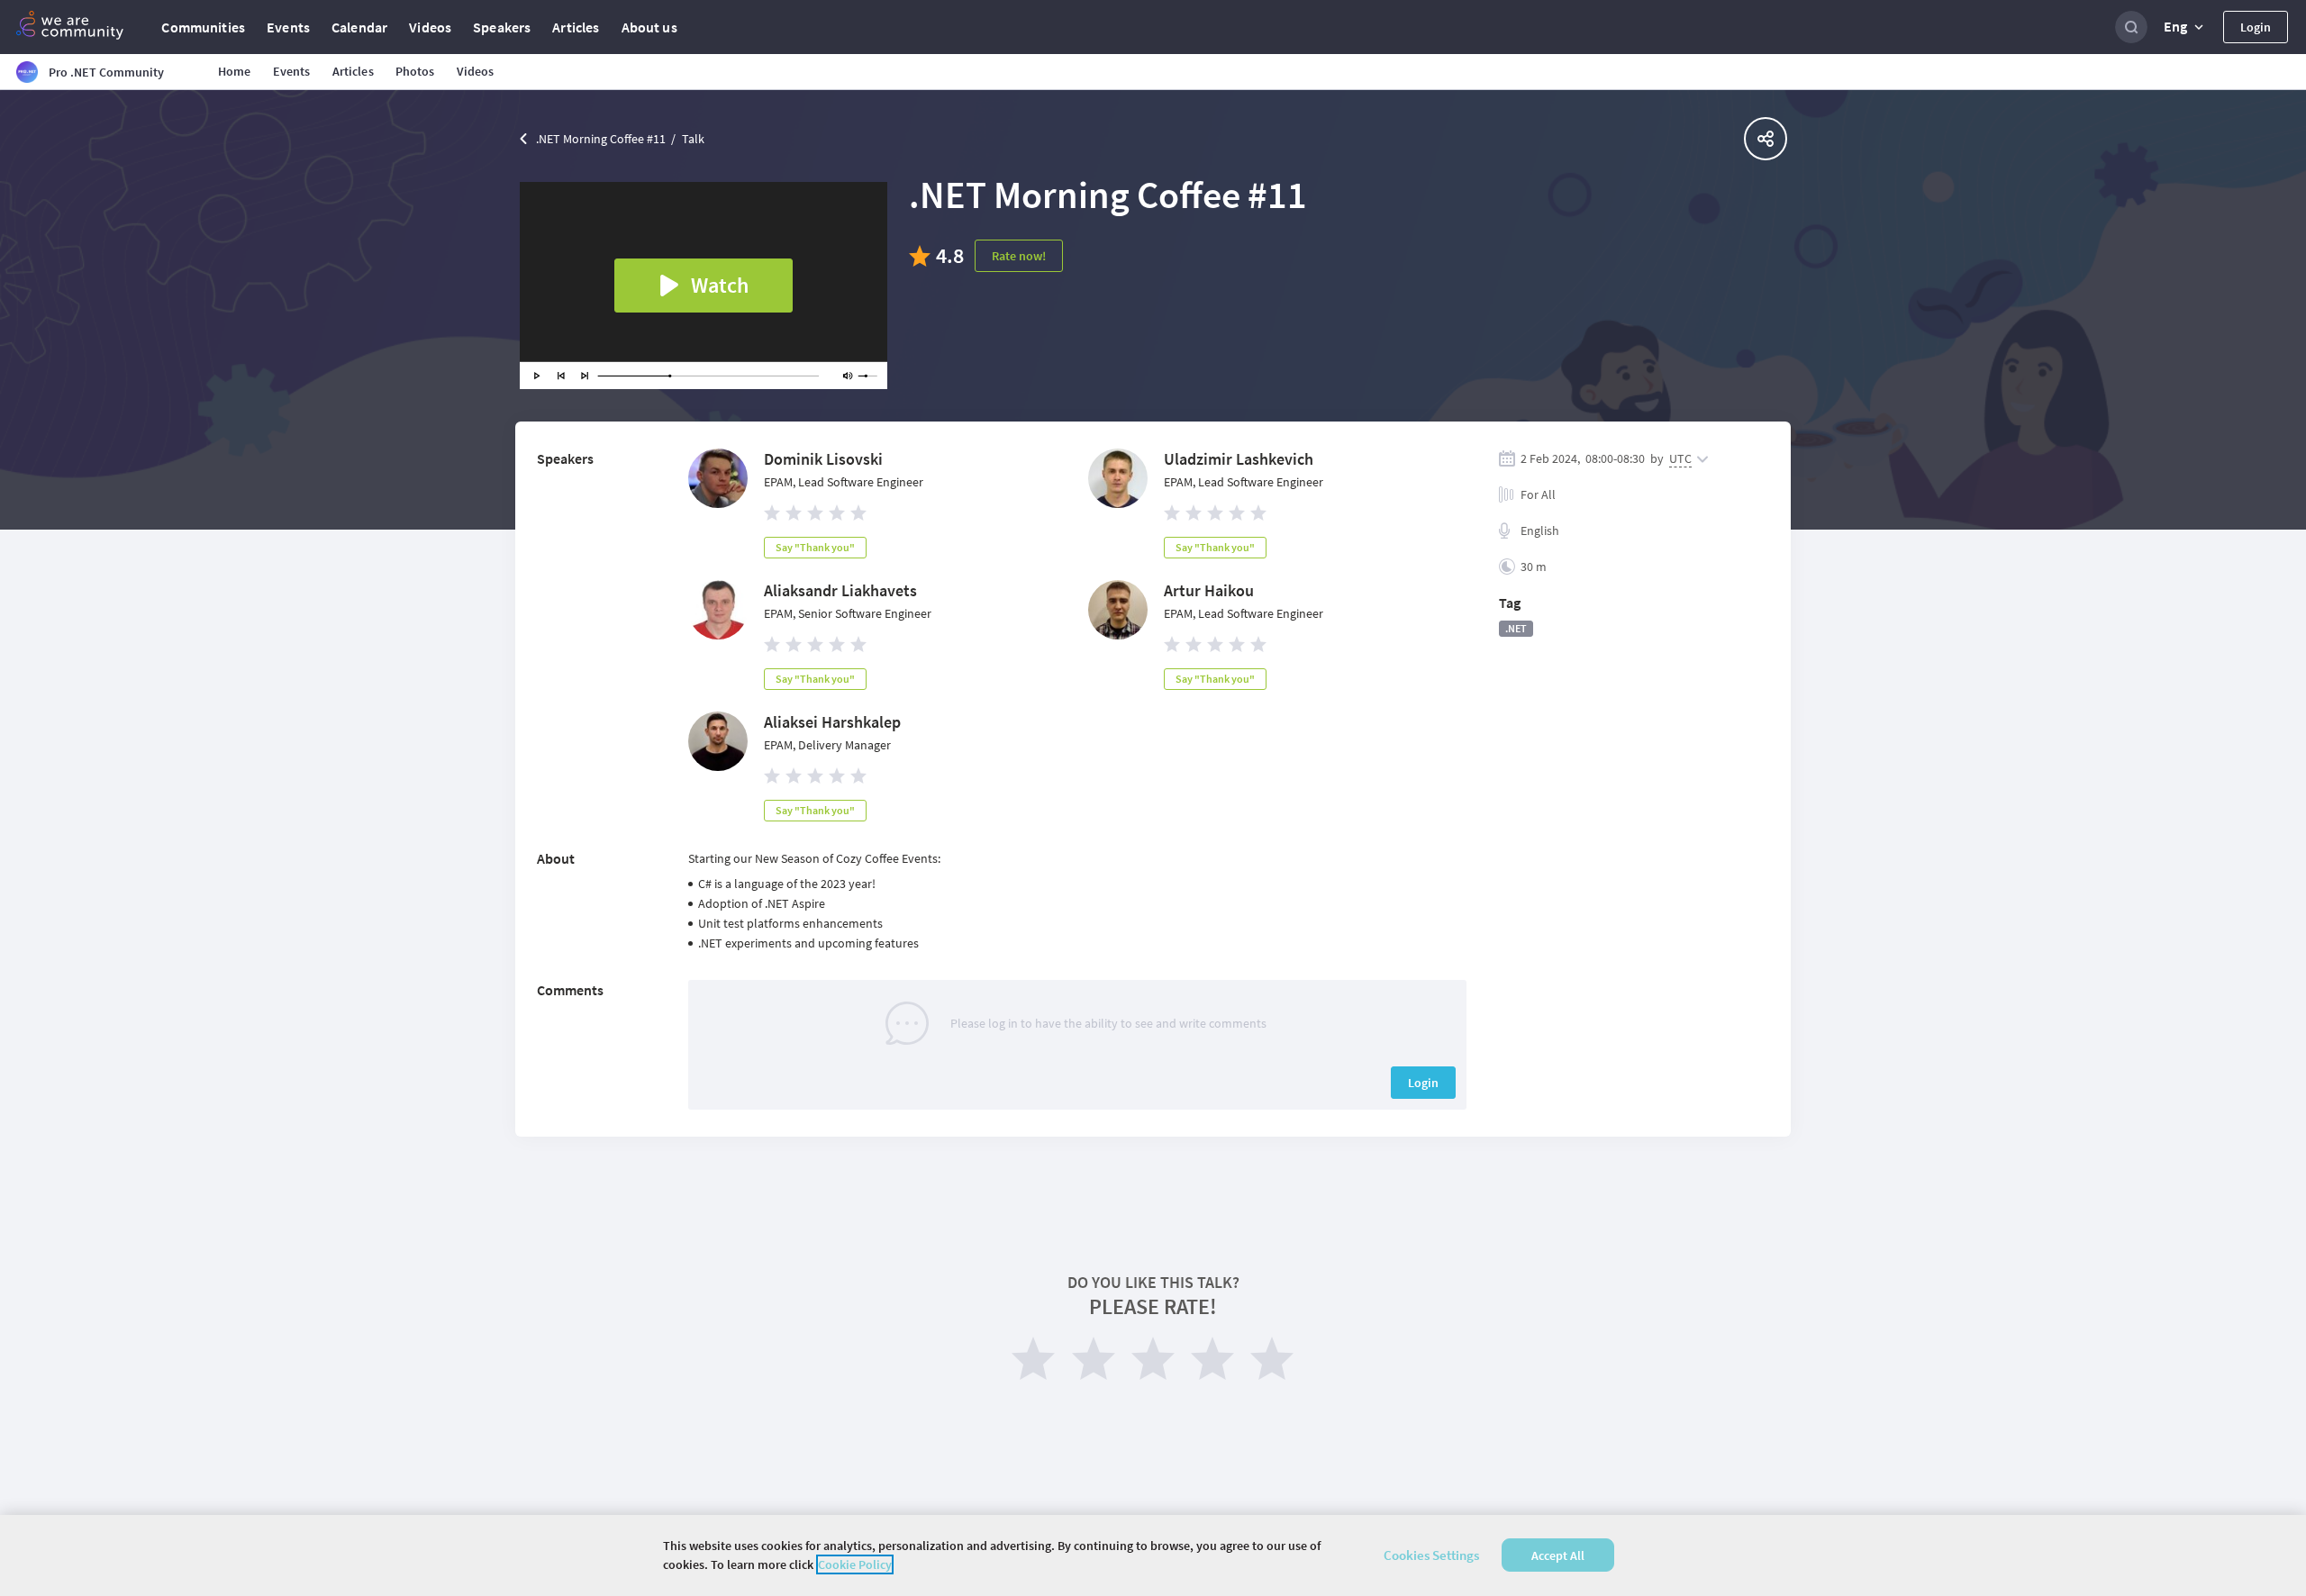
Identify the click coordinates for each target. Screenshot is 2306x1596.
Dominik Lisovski (823, 459)
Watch (720, 285)
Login (2256, 27)
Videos (430, 27)
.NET (1516, 628)
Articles (576, 27)
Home (235, 71)
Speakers (502, 27)
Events (288, 27)
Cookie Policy (855, 1564)
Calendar (359, 27)
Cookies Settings (1431, 1555)
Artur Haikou (1209, 590)
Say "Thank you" (815, 547)
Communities (203, 27)
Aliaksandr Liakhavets (840, 590)
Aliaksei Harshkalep (832, 722)
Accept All (1558, 1555)
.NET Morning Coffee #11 (601, 139)
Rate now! (1019, 256)
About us (649, 27)
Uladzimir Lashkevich (1239, 459)
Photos (415, 71)
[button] (2185, 27)
